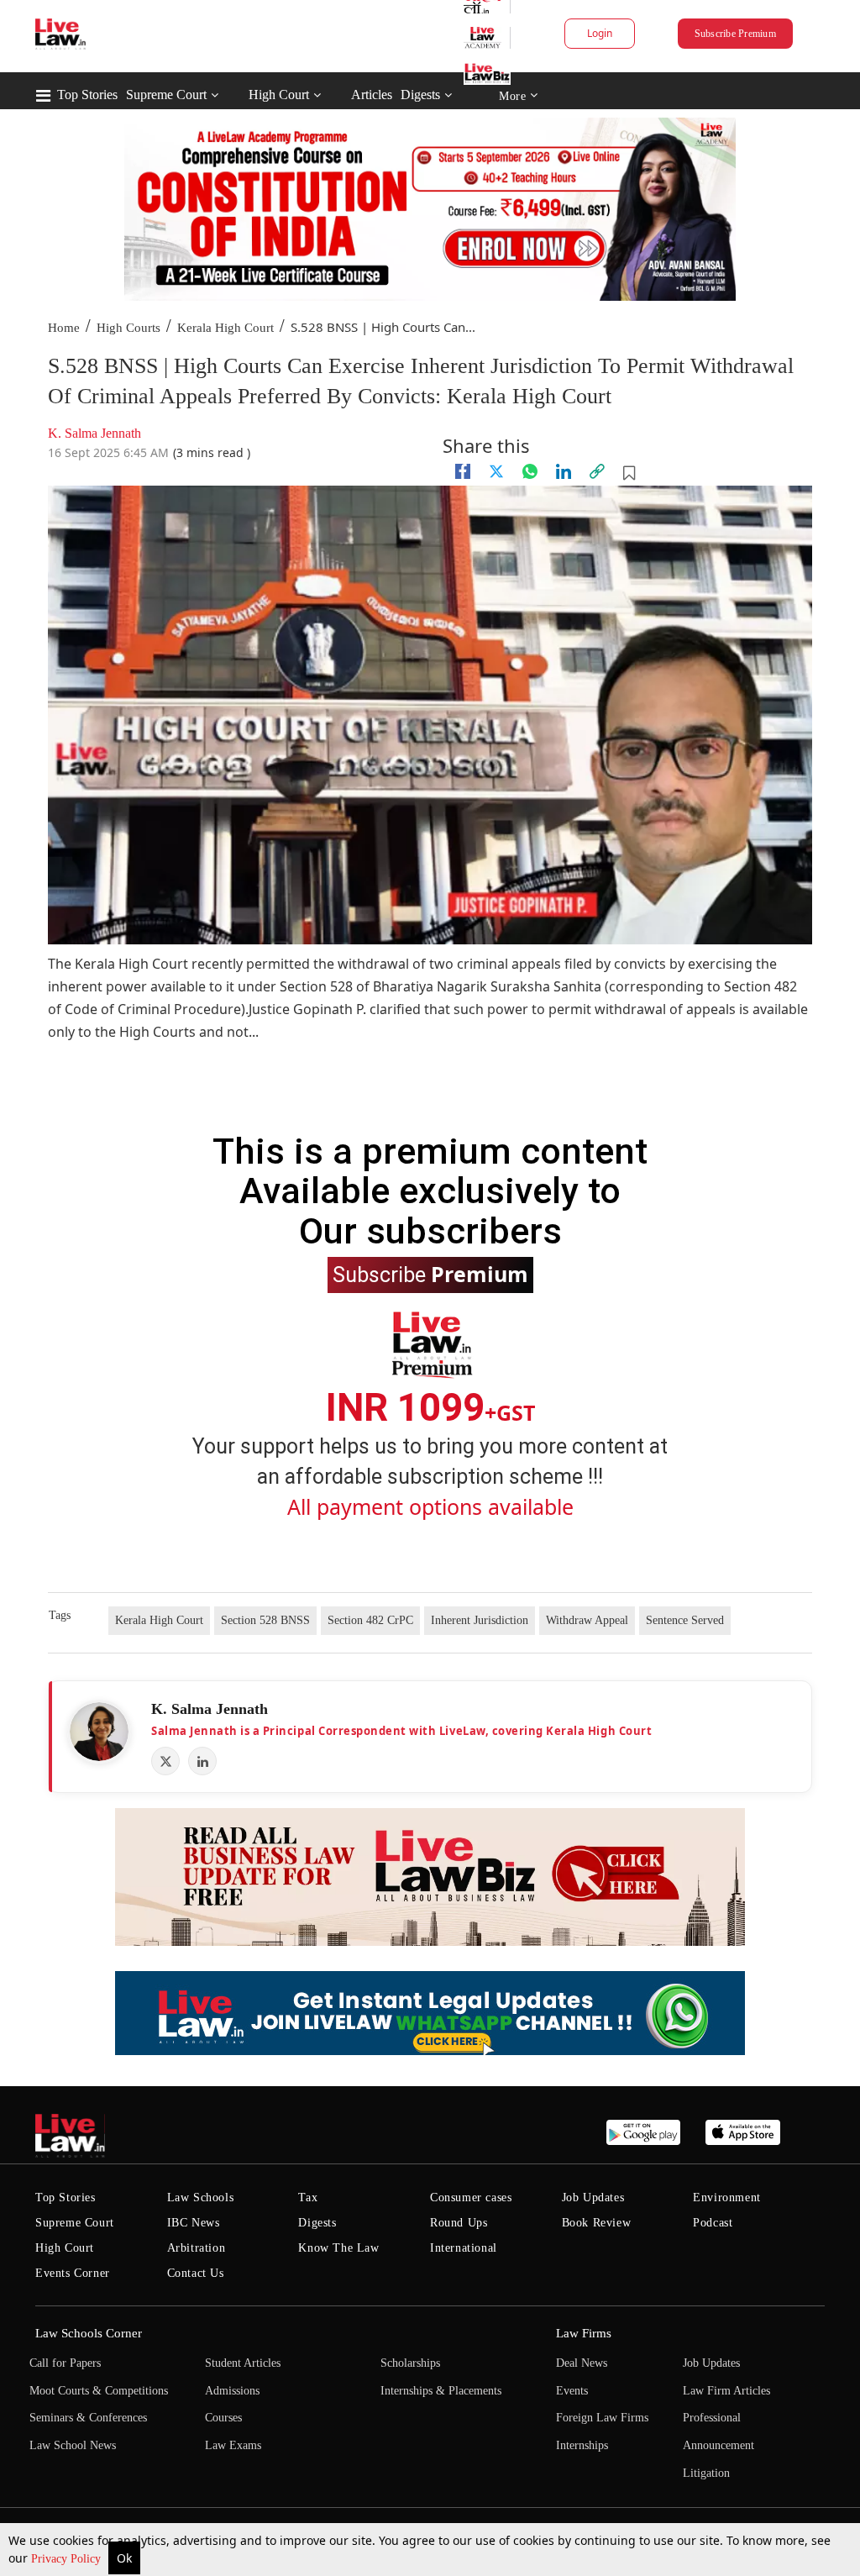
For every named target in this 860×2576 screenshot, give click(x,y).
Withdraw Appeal (587, 1620)
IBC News (194, 2223)
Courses (223, 2418)
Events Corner (73, 2273)
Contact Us (196, 2273)
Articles (372, 95)
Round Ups (459, 2223)
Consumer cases (471, 2197)
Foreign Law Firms (602, 2418)
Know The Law (338, 2248)
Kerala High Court (225, 328)
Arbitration (197, 2248)
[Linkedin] (564, 471)
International (464, 2248)
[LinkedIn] (202, 1761)
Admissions (232, 2391)
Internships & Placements (441, 2391)
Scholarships (410, 2363)
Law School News (73, 2445)
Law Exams (233, 2445)
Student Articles (243, 2363)
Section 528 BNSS (265, 1620)
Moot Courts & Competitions (99, 2391)
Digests (420, 95)
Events (572, 2391)
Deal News (582, 2363)
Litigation (706, 2473)
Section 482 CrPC (370, 1620)
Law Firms (584, 2333)
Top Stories (87, 95)
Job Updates (593, 2197)
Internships (582, 2445)
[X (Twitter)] (165, 1761)
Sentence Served (685, 1620)
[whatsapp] (530, 471)
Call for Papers (65, 2363)
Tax (308, 2197)
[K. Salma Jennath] (99, 1732)
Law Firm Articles (726, 2391)
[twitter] (496, 471)
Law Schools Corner (89, 2333)
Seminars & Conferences (88, 2418)
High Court (279, 95)
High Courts (128, 328)
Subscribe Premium (735, 34)
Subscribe (430, 1274)
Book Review (597, 2223)
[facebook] (463, 471)
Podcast (713, 2223)
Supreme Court (166, 95)
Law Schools (201, 2197)
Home (64, 328)
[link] (597, 471)
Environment (727, 2197)
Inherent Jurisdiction (480, 1620)
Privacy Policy (68, 2559)
